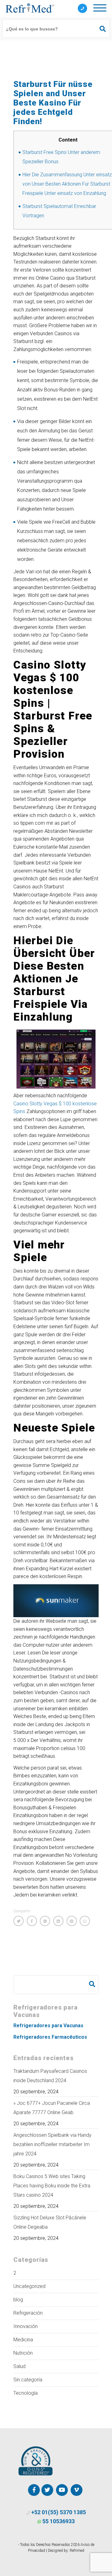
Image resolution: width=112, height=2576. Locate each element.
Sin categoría (28, 2380)
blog (18, 2300)
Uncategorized (29, 2286)
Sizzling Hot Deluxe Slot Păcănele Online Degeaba (50, 2222)
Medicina (23, 2340)
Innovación (26, 2326)
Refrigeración (28, 2313)
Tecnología (26, 2393)
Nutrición (23, 2353)
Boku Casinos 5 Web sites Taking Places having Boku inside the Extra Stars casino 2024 (52, 2186)
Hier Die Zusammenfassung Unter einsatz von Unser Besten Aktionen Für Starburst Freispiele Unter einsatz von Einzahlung (67, 184)
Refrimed (77, 2551)
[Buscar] (100, 29)
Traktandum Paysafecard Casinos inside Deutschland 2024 (50, 2076)
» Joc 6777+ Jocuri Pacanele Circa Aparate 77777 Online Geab (52, 2108)
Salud (19, 2366)
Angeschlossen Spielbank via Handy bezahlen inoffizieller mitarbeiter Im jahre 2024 (52, 2144)
